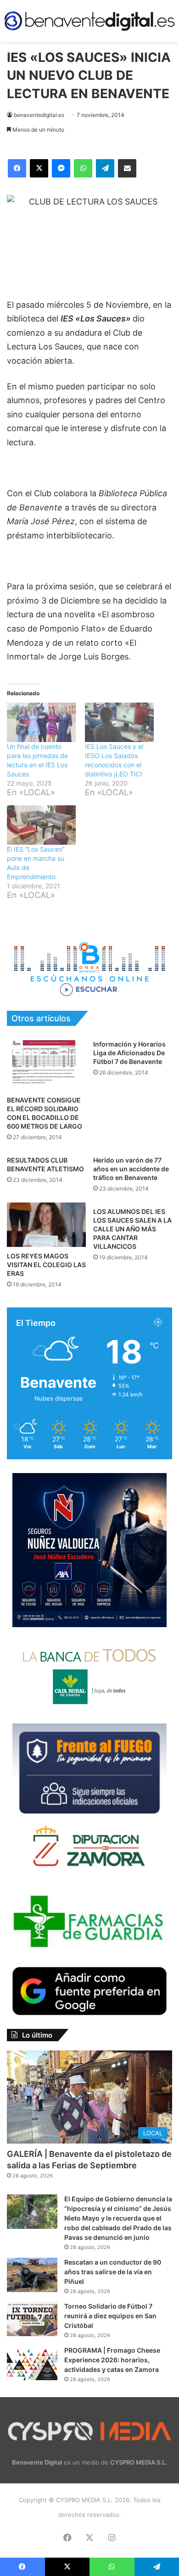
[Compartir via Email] (127, 168)
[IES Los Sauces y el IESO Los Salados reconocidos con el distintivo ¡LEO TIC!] (119, 722)
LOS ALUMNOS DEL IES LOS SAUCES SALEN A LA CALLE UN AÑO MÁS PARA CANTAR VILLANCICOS (132, 1229)
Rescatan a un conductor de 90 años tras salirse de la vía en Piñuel (113, 2272)
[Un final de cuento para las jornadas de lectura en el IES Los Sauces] (41, 722)
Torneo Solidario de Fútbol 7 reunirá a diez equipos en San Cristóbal (110, 2316)
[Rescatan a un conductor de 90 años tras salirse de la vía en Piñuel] (32, 2275)
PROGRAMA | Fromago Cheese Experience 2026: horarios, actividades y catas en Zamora (112, 2360)
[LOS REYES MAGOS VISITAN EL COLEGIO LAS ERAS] (46, 1225)
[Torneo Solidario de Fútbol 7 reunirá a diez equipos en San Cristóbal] (32, 2319)
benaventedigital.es (39, 115)
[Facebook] (17, 168)
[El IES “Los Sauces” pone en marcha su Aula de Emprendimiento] (41, 825)
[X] (39, 168)
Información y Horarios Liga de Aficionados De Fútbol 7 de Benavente (129, 1053)
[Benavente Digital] (89, 21)
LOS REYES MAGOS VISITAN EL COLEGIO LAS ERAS (46, 1265)
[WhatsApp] (83, 168)
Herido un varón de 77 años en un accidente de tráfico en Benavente (131, 1169)
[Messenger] (61, 168)
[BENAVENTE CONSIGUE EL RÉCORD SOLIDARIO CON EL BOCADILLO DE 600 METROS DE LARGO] (46, 1063)
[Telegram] (105, 168)
